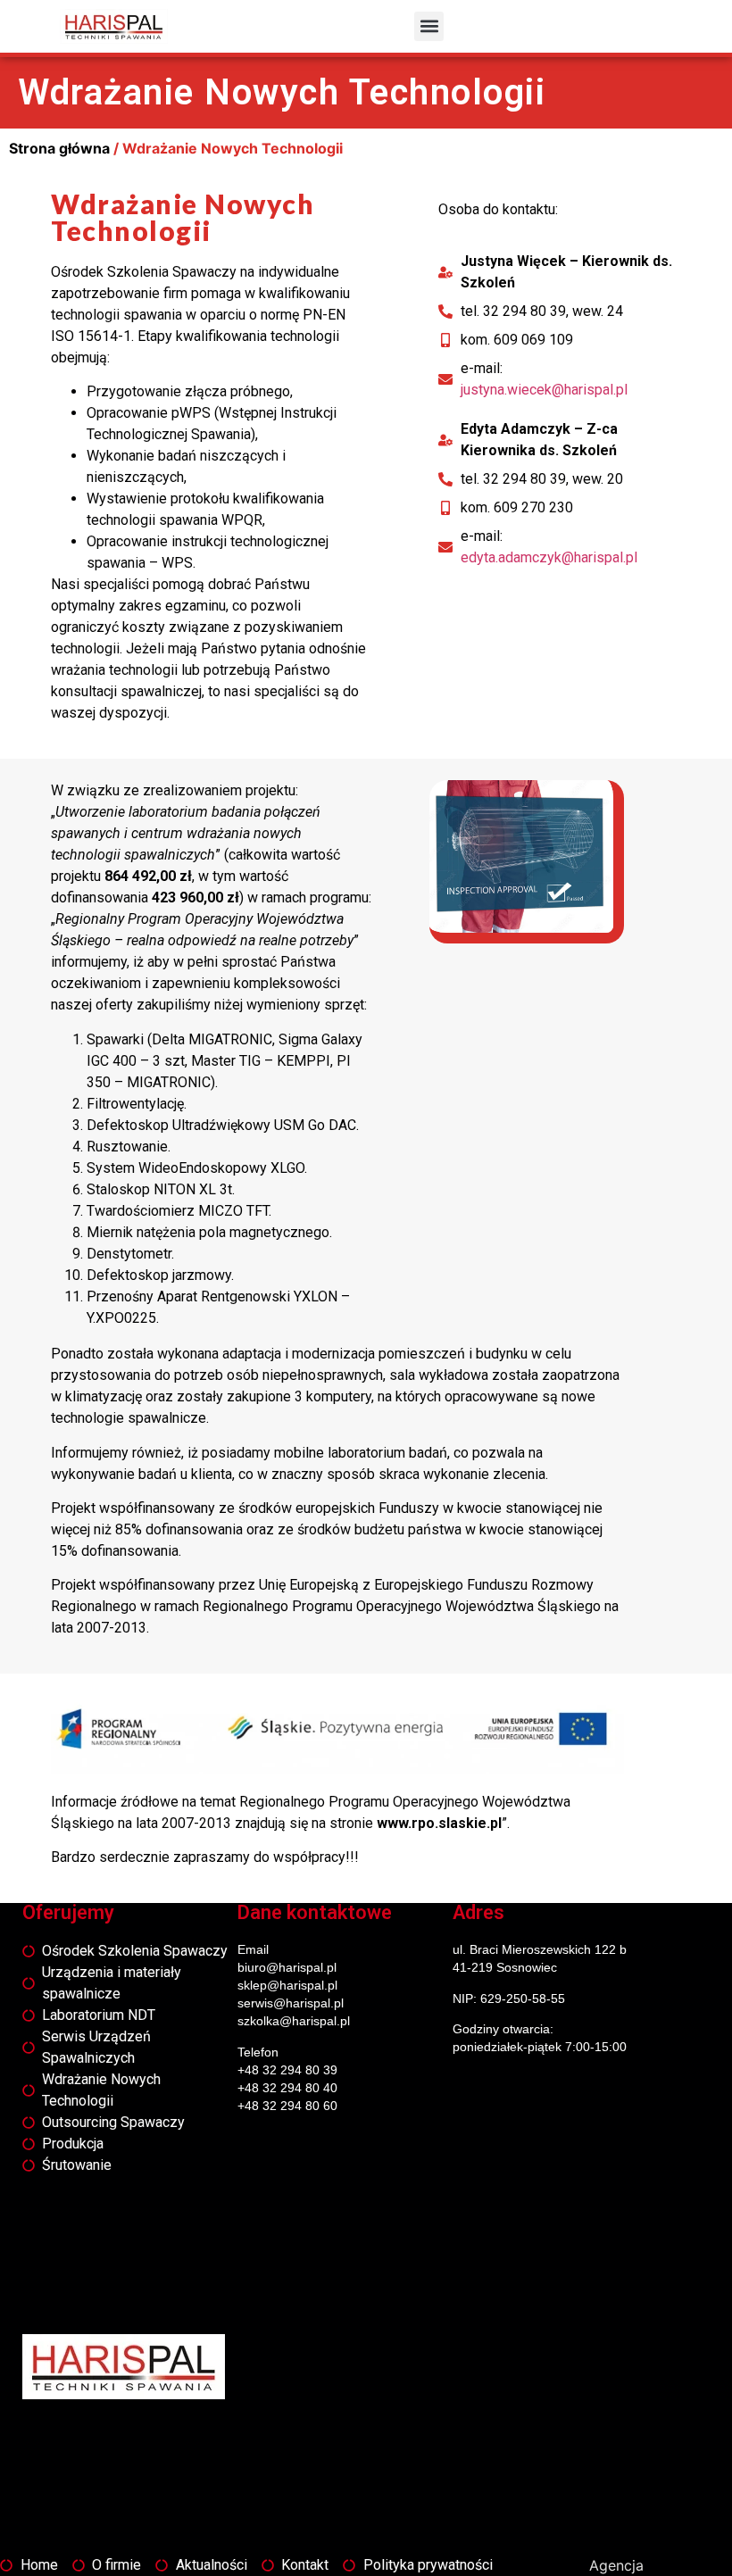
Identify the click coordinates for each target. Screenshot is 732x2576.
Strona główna (59, 148)
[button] (429, 26)
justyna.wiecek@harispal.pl (544, 390)
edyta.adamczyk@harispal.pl (549, 557)
